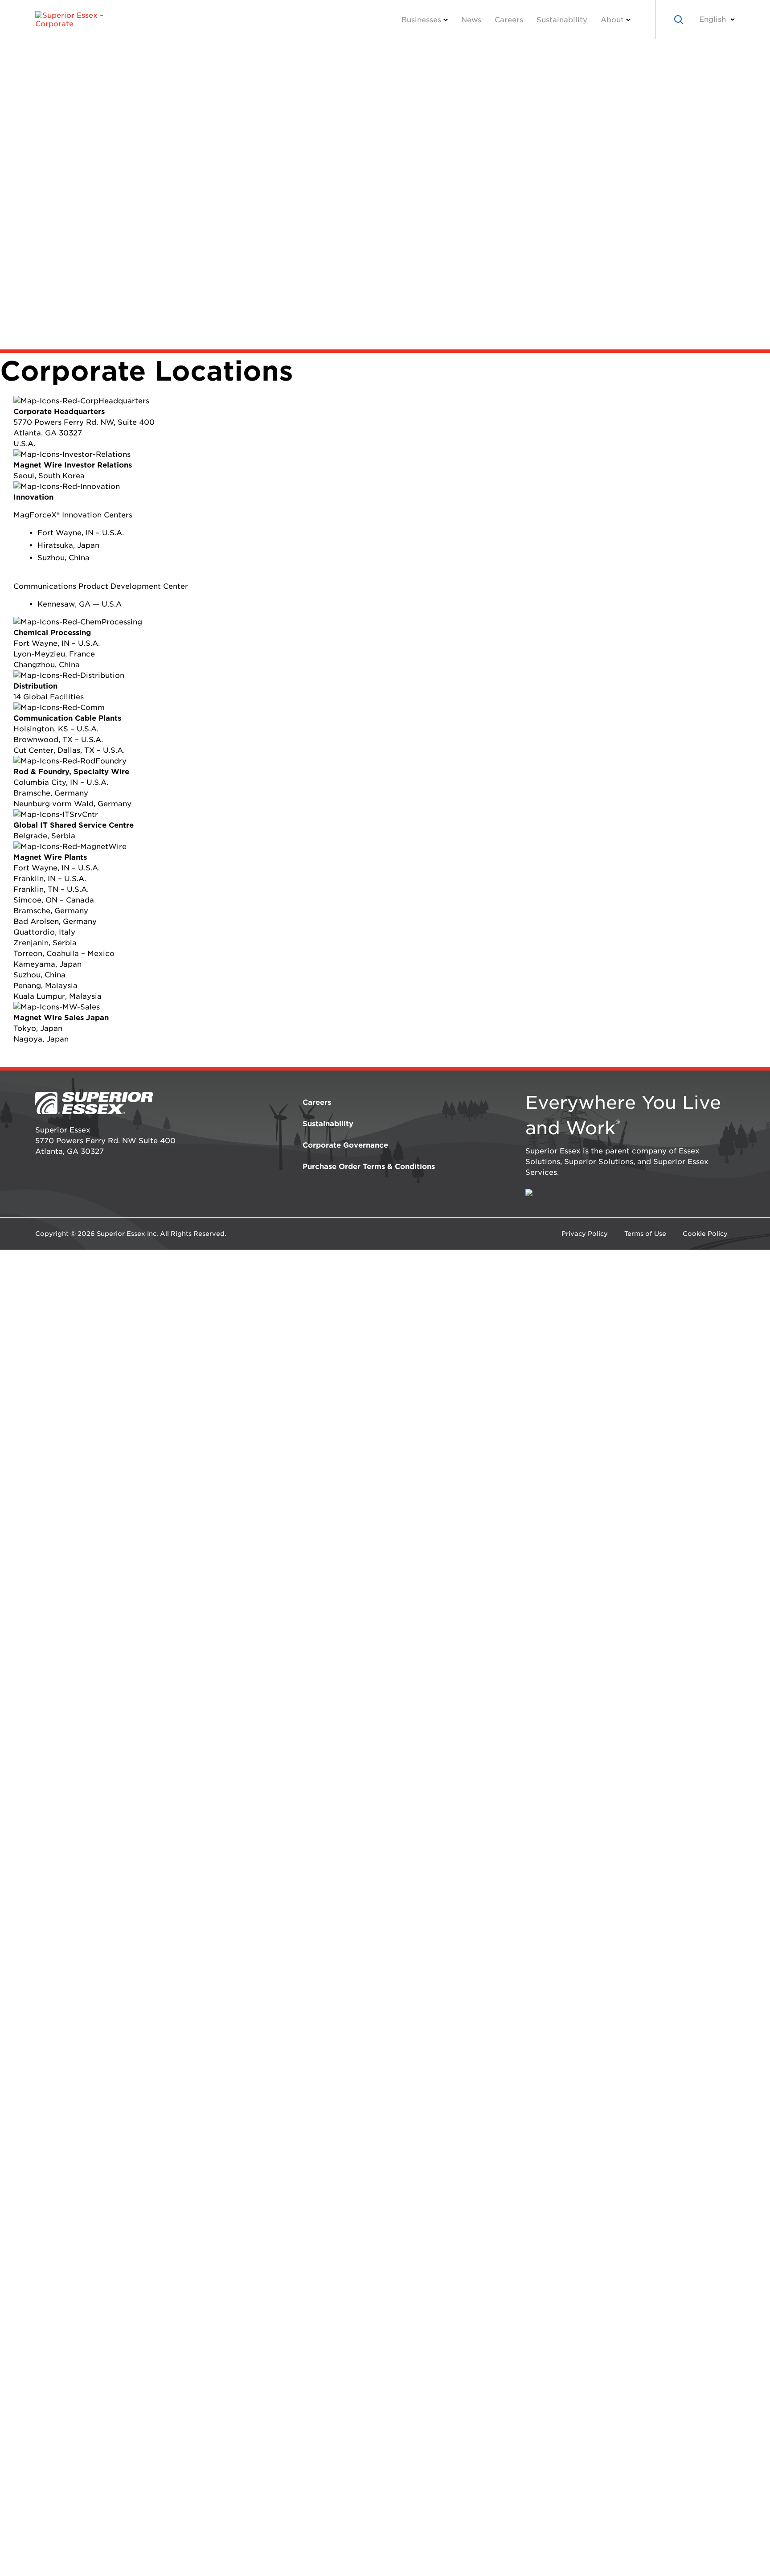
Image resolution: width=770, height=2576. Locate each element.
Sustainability (562, 20)
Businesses (421, 20)
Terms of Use (645, 1234)
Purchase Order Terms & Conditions (369, 1167)
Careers (509, 20)
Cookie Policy (705, 1234)
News (471, 20)
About (612, 20)
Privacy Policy (585, 1234)
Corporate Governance (345, 1145)
